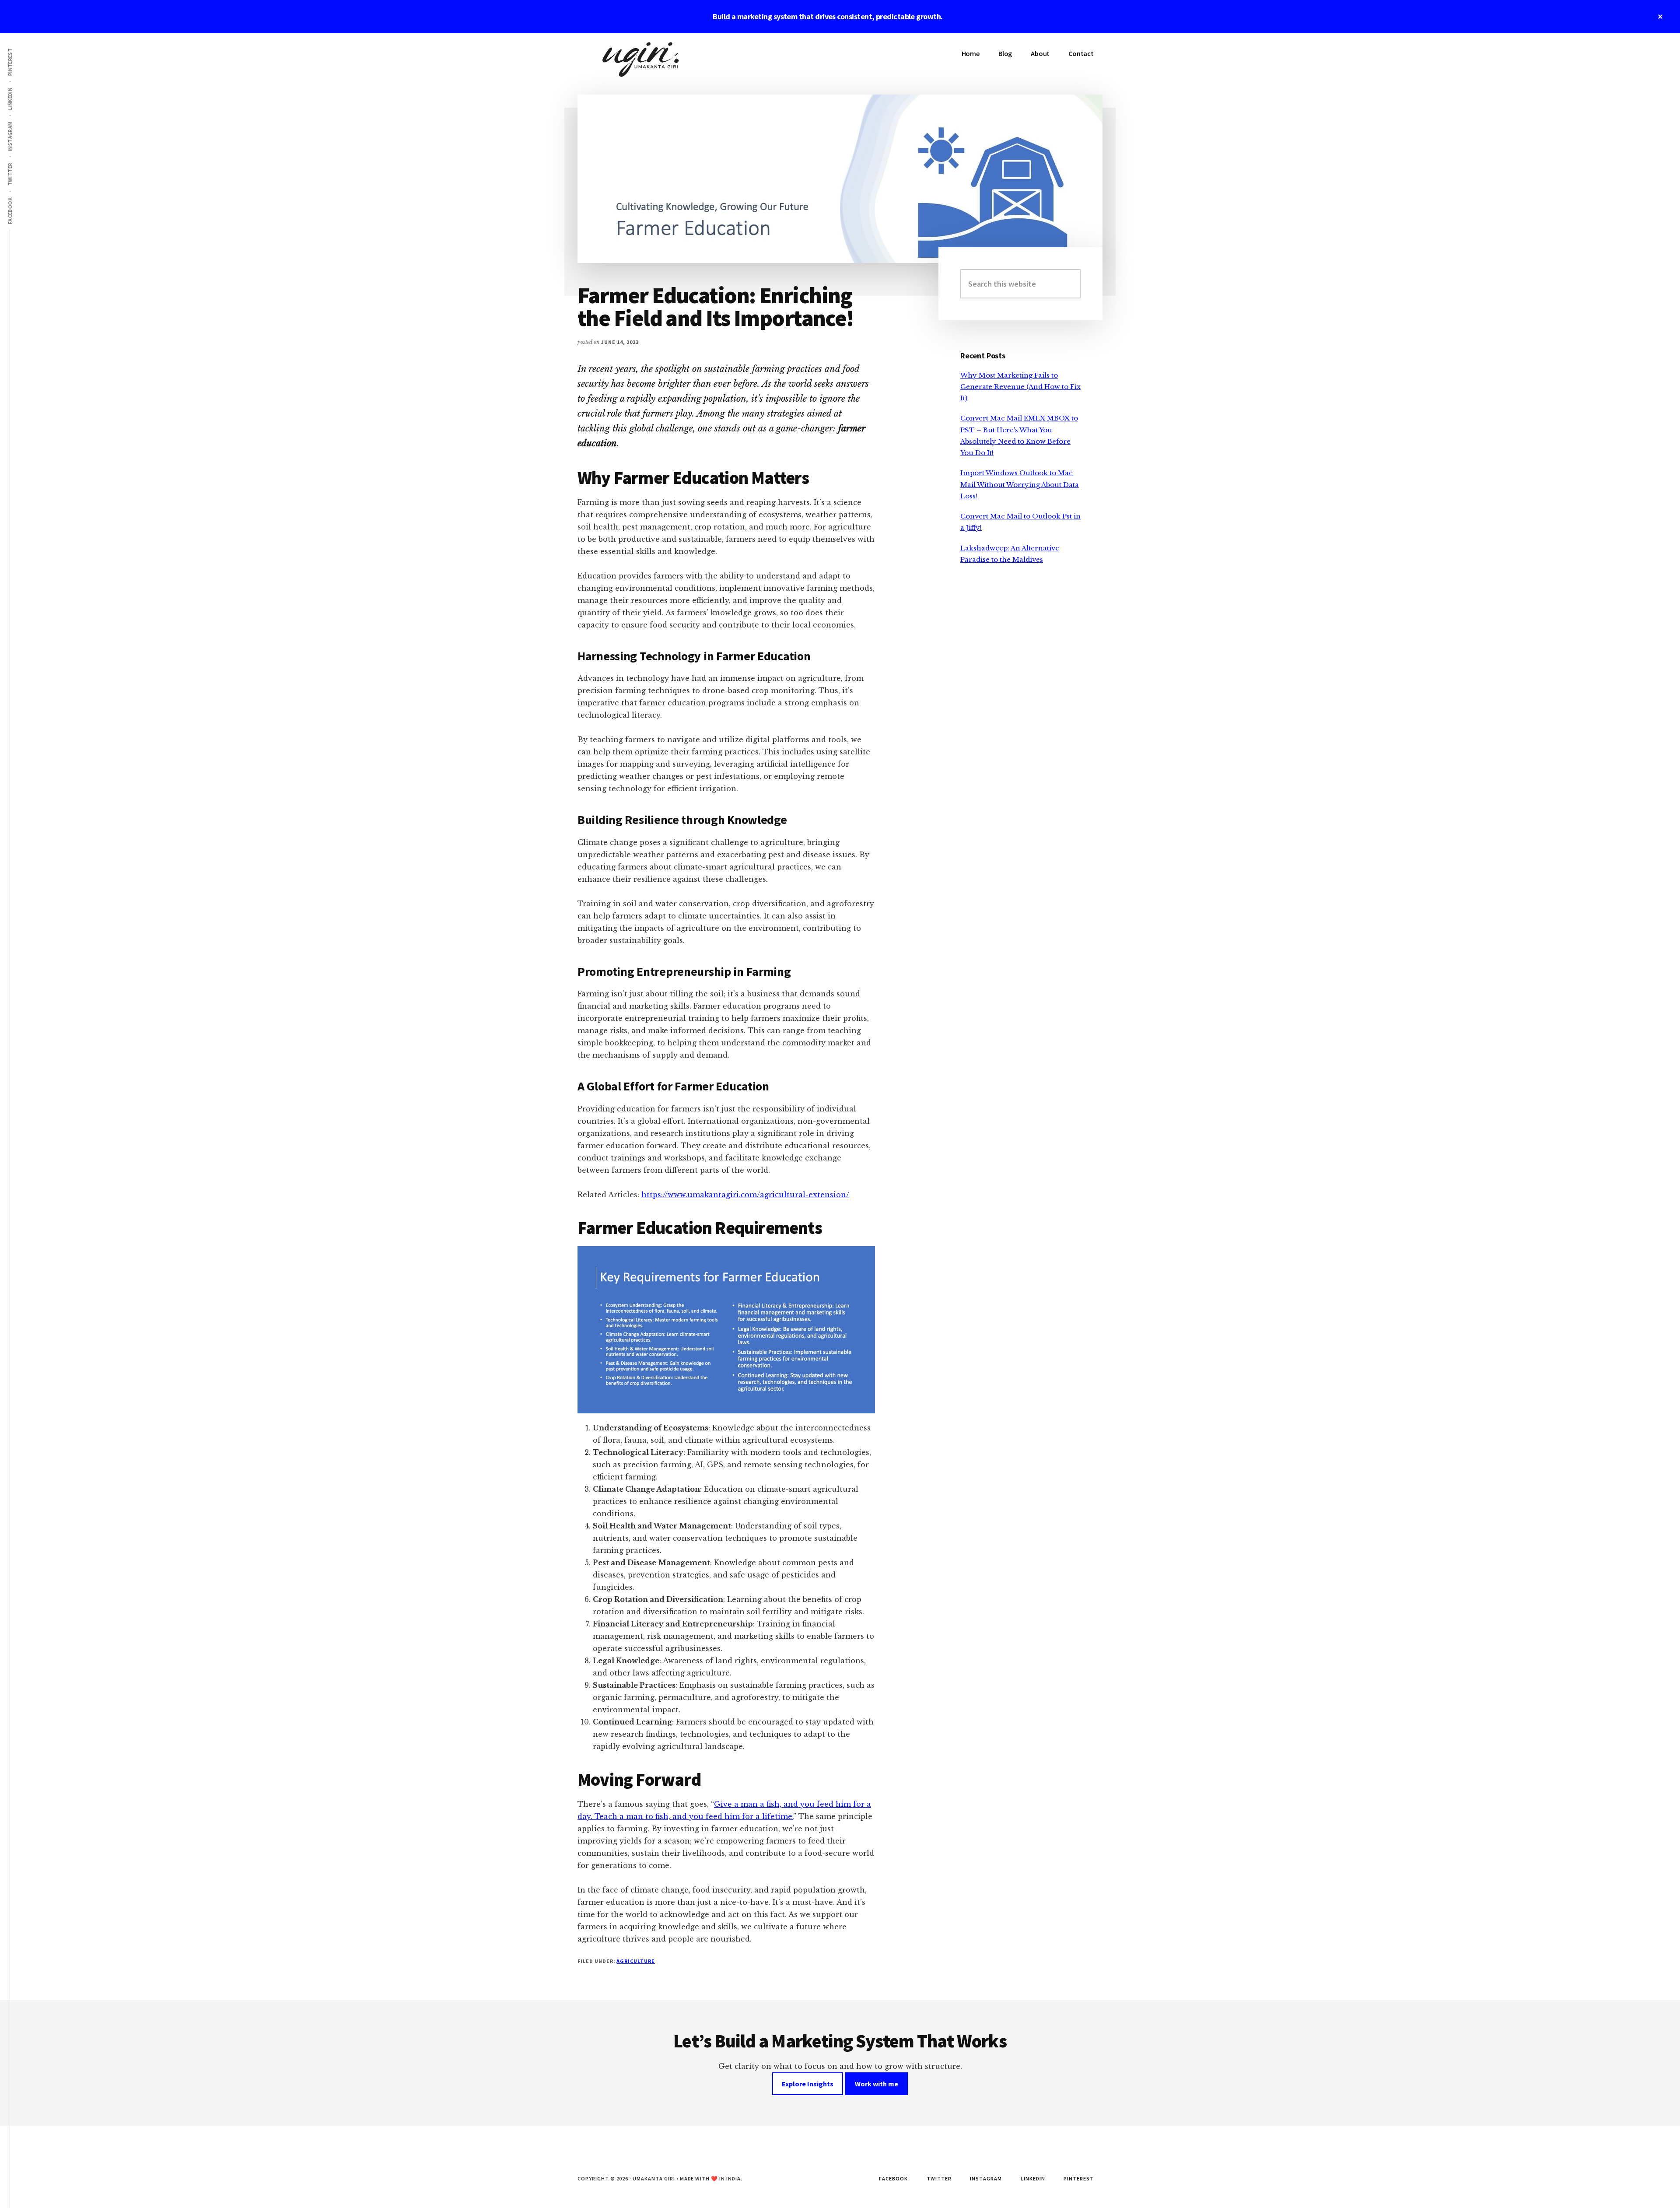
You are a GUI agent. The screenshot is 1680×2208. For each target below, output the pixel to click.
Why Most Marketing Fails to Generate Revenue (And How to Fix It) (1020, 387)
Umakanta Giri (643, 60)
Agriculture (636, 1961)
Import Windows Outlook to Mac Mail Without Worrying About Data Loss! (1020, 484)
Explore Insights (808, 2084)
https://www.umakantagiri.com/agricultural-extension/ (745, 1195)
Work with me (877, 2084)
